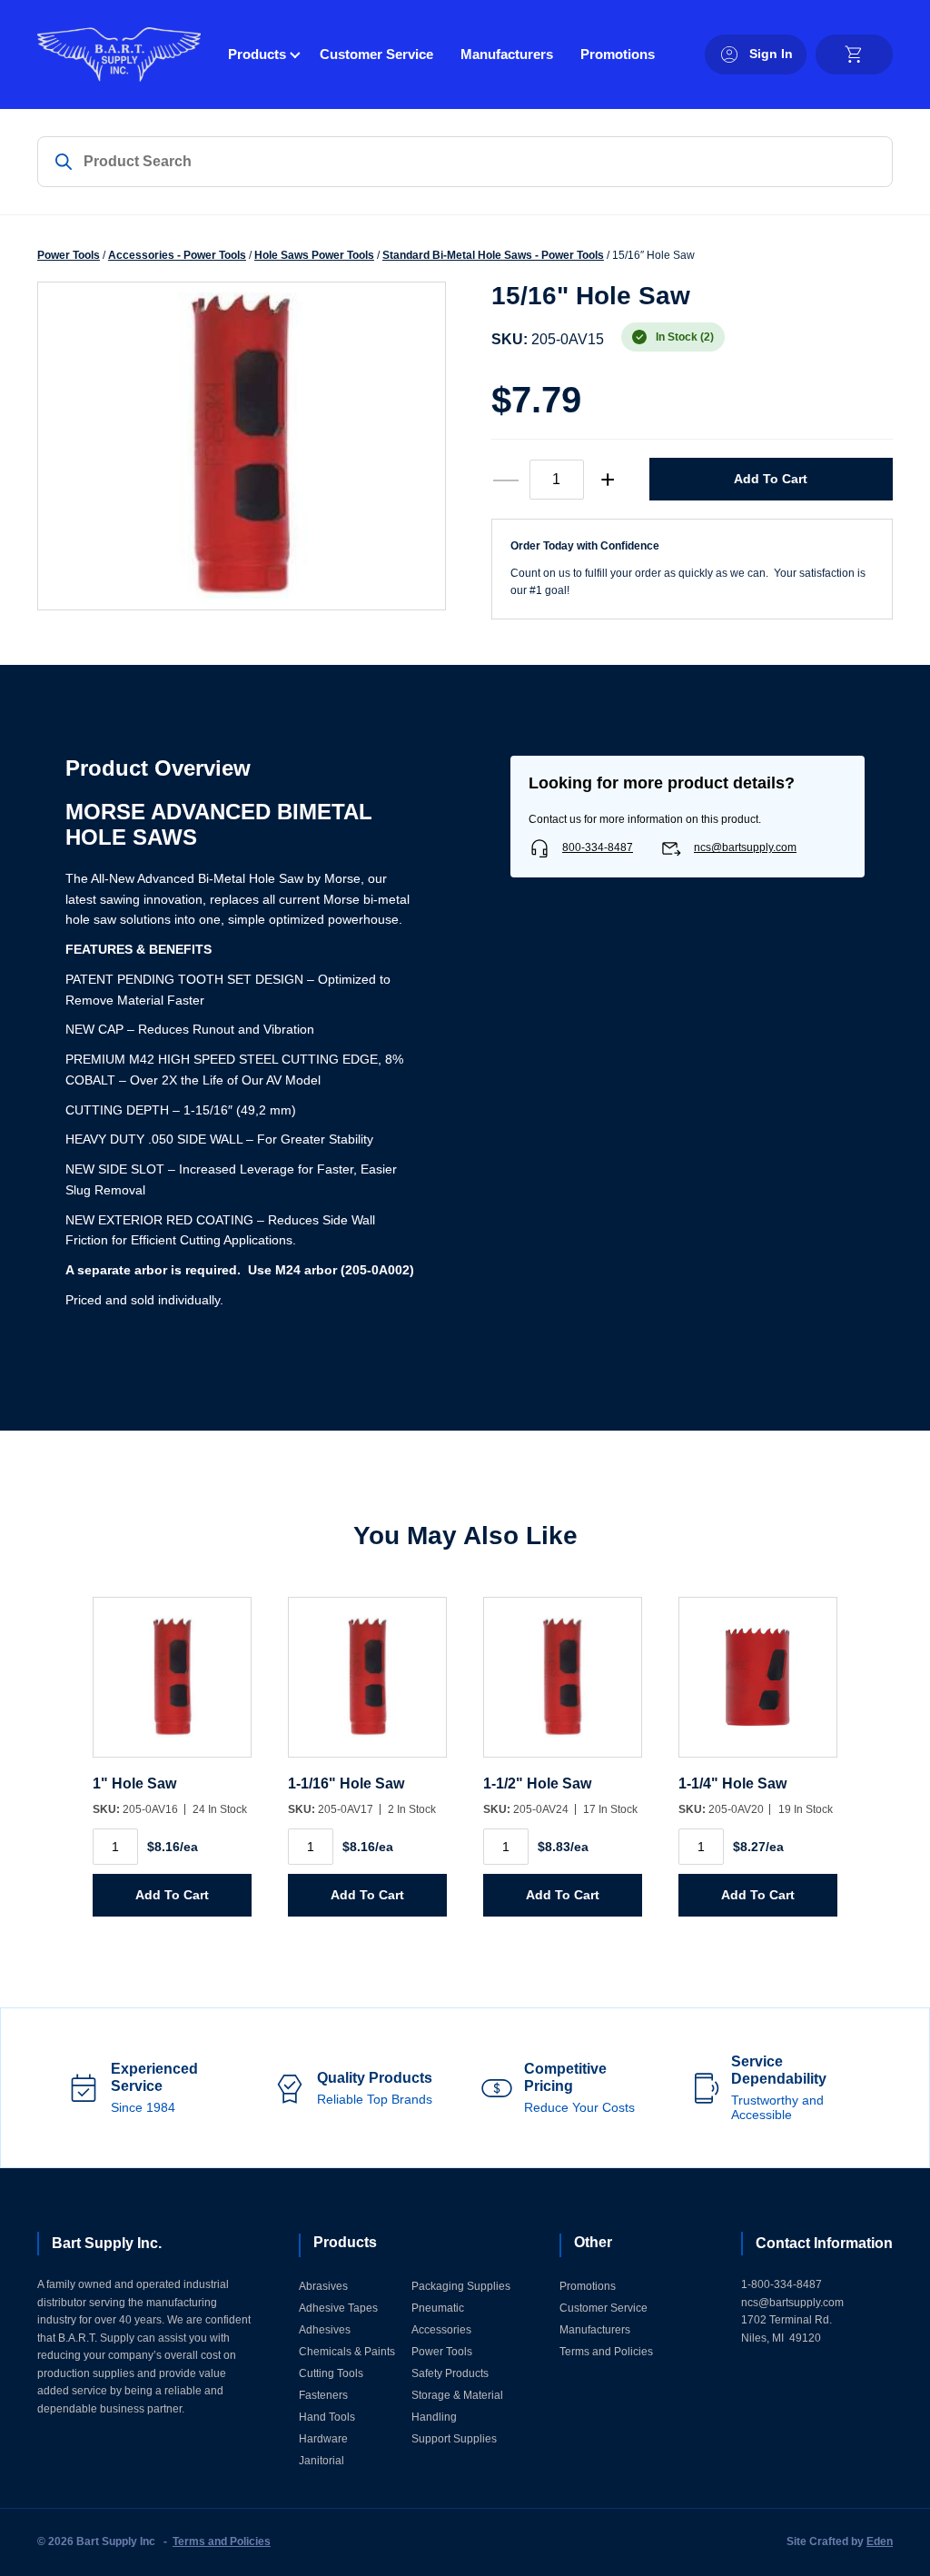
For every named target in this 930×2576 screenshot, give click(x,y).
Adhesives (325, 2330)
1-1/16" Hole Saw (346, 1783)
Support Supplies (454, 2439)
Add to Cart (771, 479)
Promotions (618, 54)
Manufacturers (507, 54)
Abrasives (323, 2286)
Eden (880, 2541)
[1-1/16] (367, 1686)
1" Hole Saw (134, 1783)
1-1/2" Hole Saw (537, 1783)
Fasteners (323, 2395)
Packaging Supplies (461, 2286)
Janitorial (322, 2461)
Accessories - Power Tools (177, 255)
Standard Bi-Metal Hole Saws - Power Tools (493, 255)
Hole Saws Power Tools (314, 255)
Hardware (323, 2439)
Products (257, 54)
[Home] (119, 54)
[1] (172, 1686)
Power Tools (69, 255)
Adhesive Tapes (338, 2308)
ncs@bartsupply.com (745, 847)
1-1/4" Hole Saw (732, 1783)
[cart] (854, 54)
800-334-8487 (598, 847)
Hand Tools (327, 2417)
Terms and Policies (606, 2352)
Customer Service (376, 54)
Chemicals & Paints (347, 2352)
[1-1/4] (758, 1686)
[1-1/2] (563, 1686)
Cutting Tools (331, 2373)
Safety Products (450, 2373)
